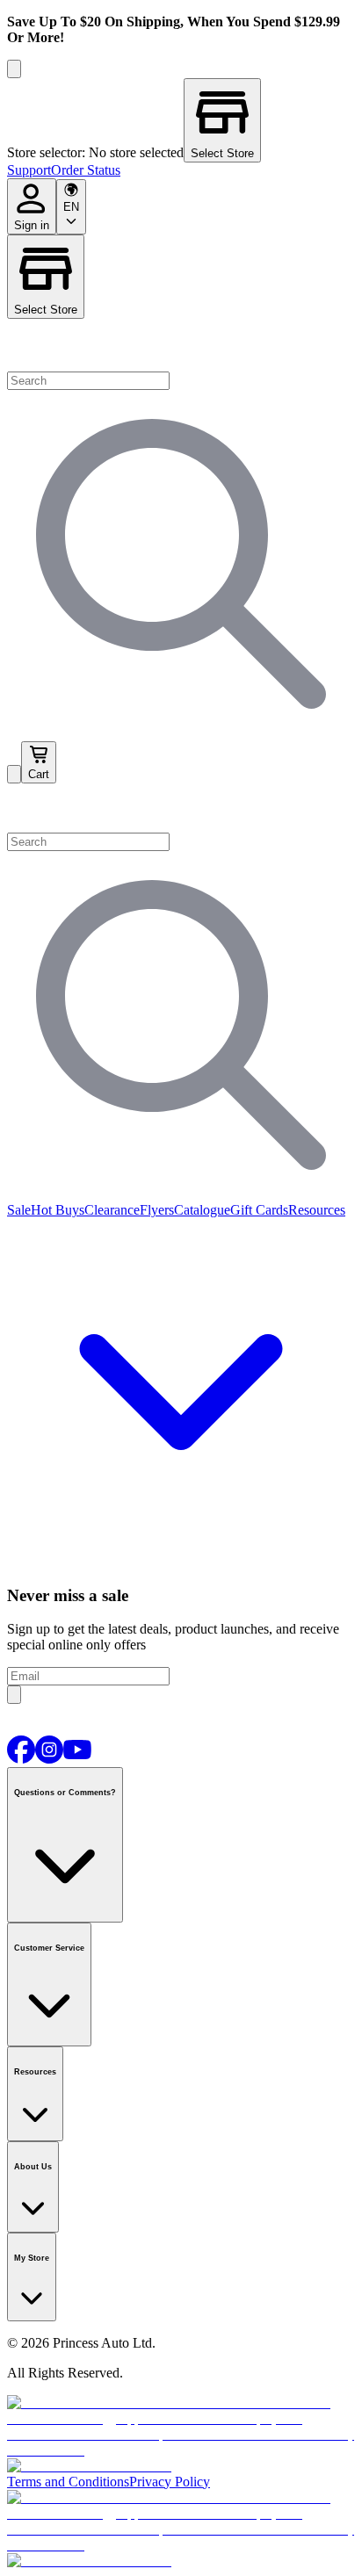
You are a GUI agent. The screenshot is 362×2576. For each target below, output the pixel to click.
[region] (181, 120)
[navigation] (181, 170)
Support (29, 170)
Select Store (46, 310)
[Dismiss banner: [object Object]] (14, 69)
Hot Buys (58, 1210)
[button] (181, 808)
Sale (19, 1210)
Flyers (157, 1210)
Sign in (32, 225)
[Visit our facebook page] (21, 1759)
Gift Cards (259, 1210)
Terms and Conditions (68, 2482)
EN (71, 207)
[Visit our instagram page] (49, 1759)
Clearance (112, 1210)
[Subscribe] (14, 1695)
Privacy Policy (170, 2482)
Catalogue (202, 1210)
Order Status (86, 170)
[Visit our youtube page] (77, 1759)
